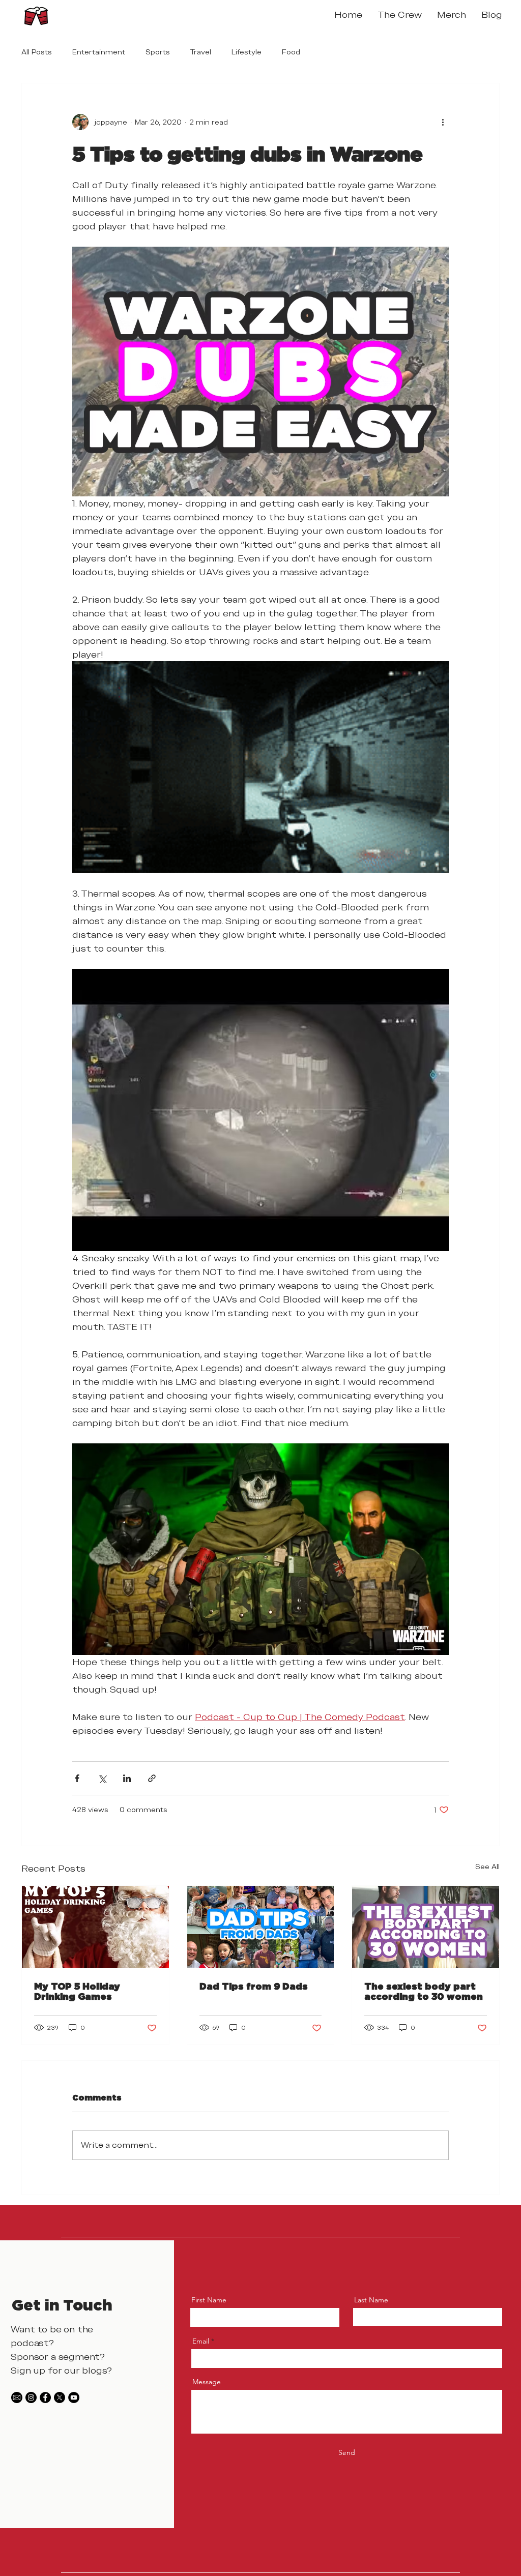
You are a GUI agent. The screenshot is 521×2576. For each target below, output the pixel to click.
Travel (201, 52)
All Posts (37, 52)
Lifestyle (247, 52)
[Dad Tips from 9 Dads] (261, 1927)
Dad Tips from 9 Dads (254, 1986)
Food (291, 52)
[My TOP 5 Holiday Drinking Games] (95, 1927)
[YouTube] (74, 2397)
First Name (209, 2300)
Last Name (371, 2300)
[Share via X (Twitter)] (102, 1778)
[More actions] (443, 122)
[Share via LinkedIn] (127, 1778)
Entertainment (99, 52)
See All (487, 1867)
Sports (158, 52)
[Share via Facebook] (77, 1778)
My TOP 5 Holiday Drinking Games (77, 1991)
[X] (60, 2397)
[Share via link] (152, 1778)
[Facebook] (45, 2397)
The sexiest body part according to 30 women (424, 1991)
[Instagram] (31, 2397)
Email (201, 2341)
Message (207, 2382)
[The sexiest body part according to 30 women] (426, 1927)
